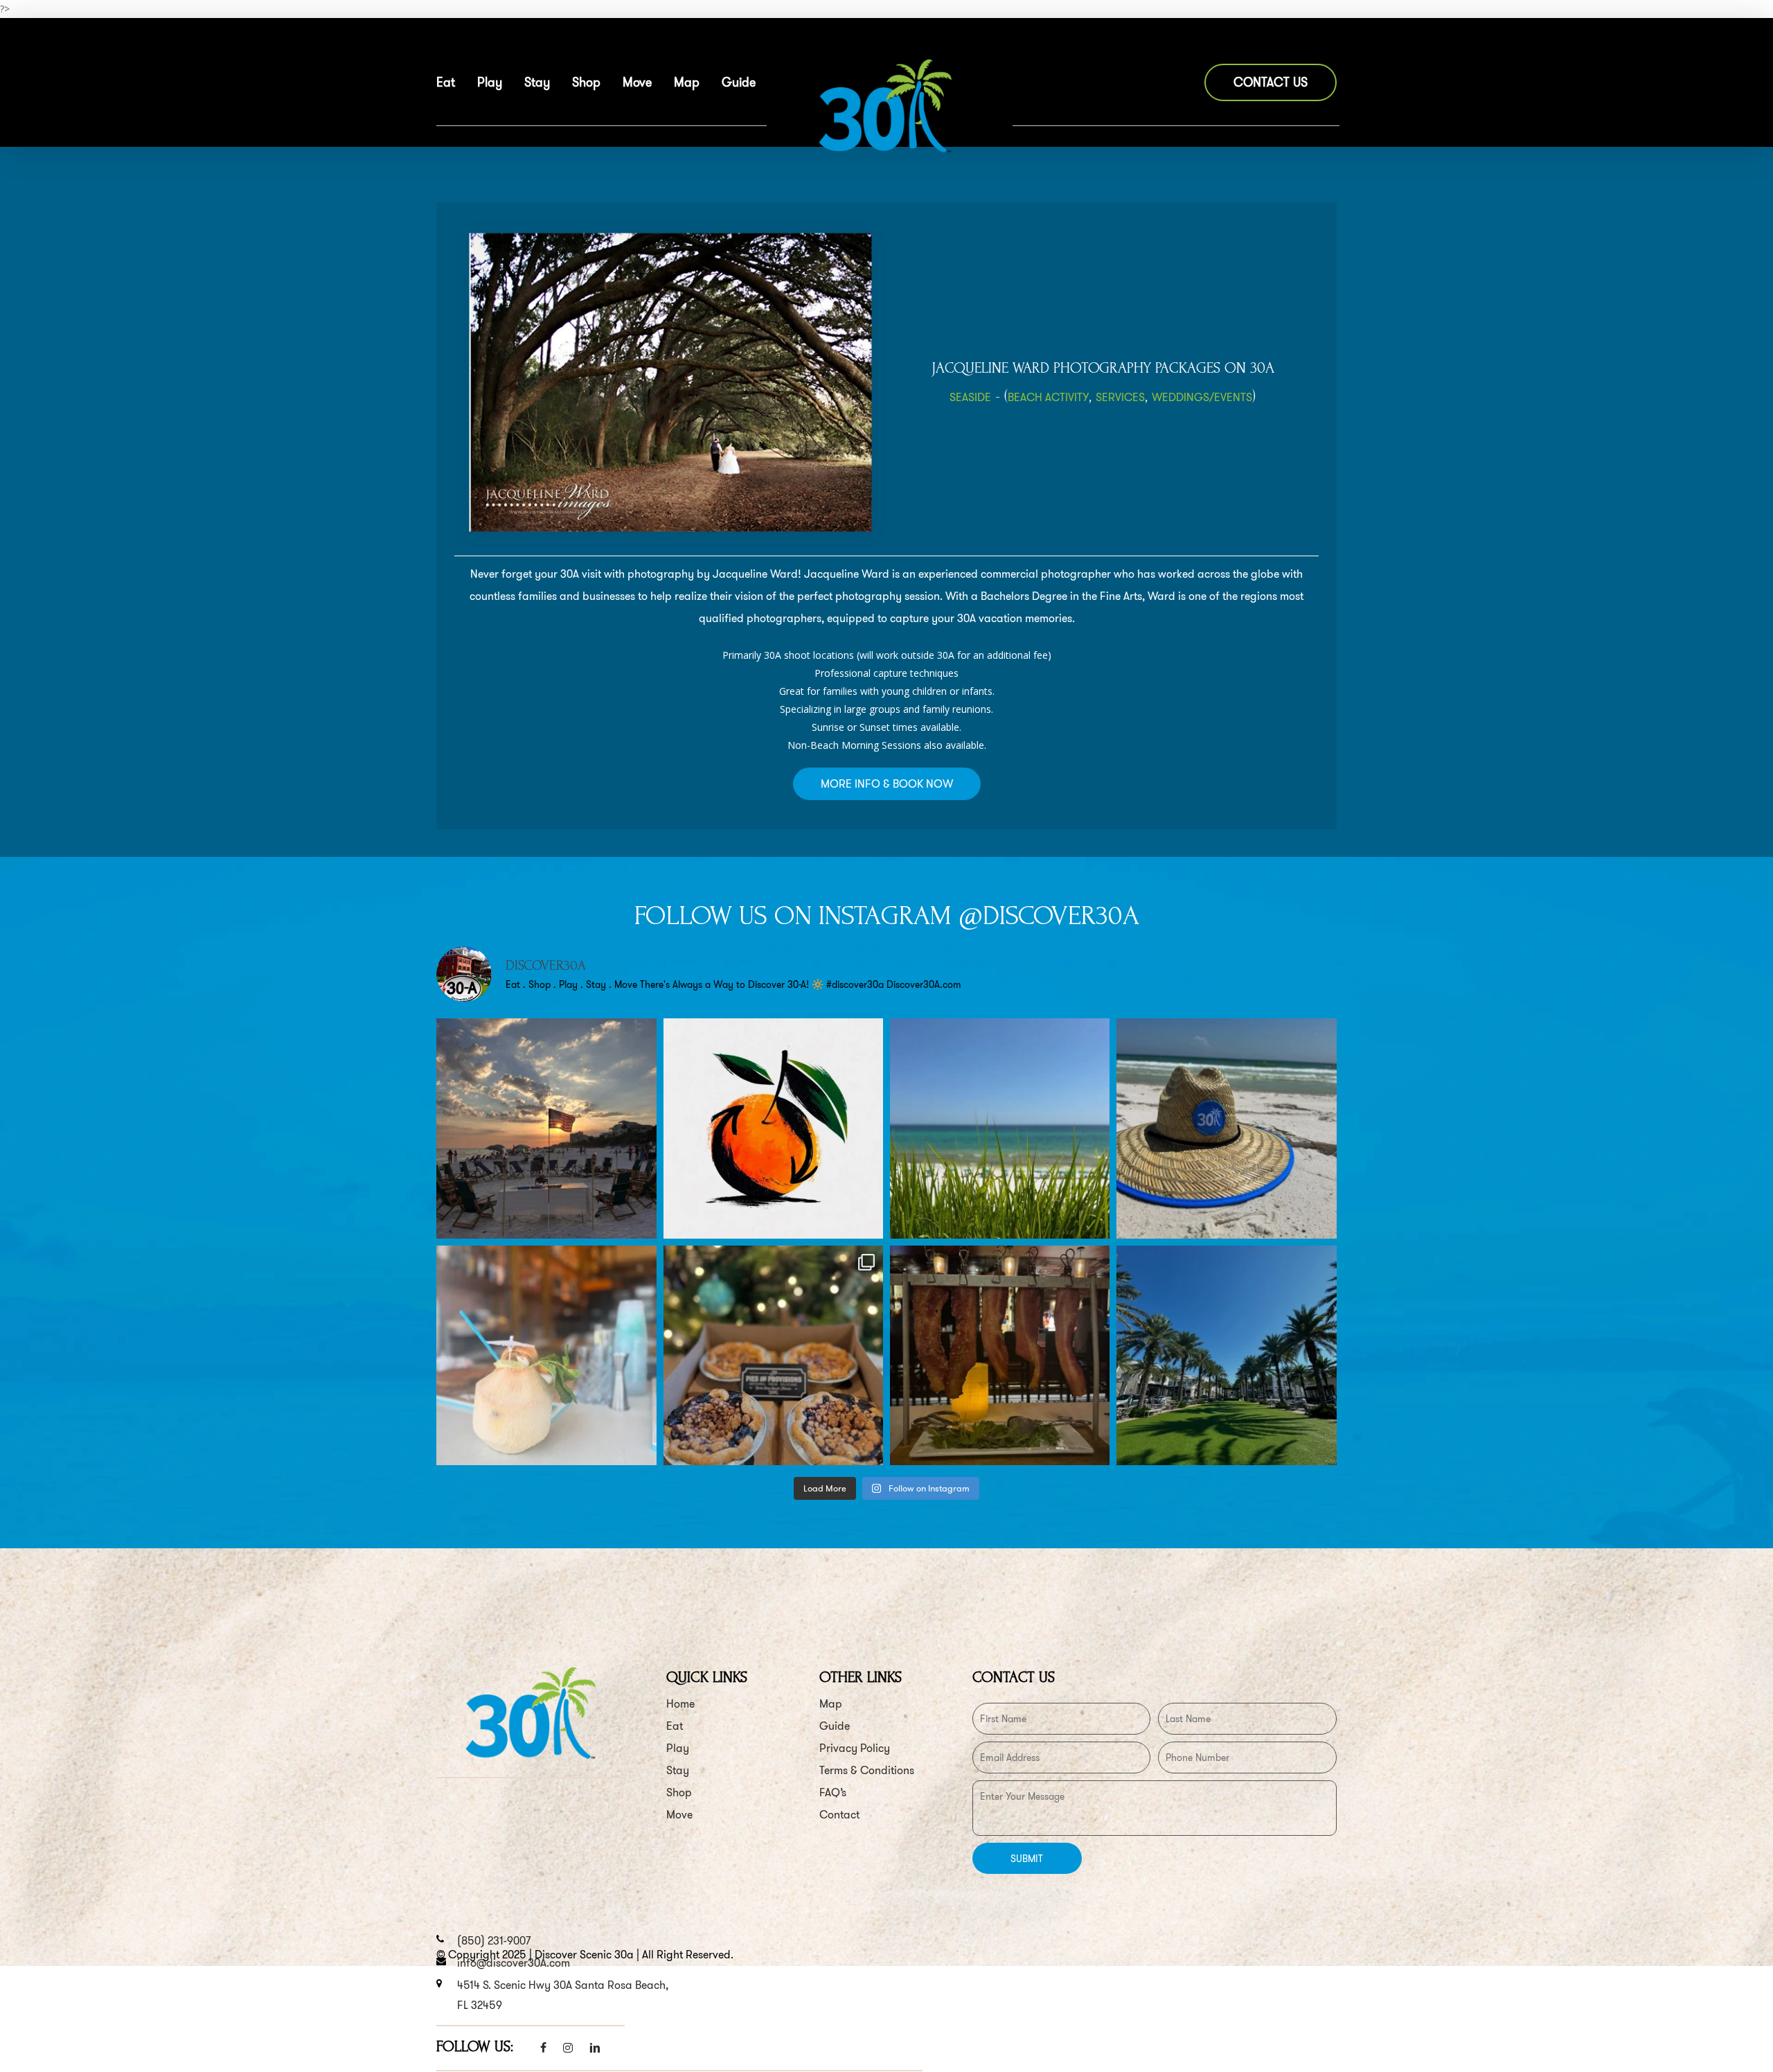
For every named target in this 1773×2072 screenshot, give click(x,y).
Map (831, 1704)
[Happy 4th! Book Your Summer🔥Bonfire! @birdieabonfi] (546, 1128)
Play (678, 1748)
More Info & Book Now (887, 784)
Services (1120, 397)
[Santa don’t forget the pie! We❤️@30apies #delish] (773, 1355)
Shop (679, 1792)
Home (680, 1704)
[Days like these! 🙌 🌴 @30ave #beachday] (1226, 1355)
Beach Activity (1048, 397)
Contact (839, 1815)
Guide (835, 1726)
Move (679, 1815)
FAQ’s (833, 1792)
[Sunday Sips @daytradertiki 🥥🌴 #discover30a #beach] (546, 1355)
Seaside (970, 397)
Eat (675, 1726)
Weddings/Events (1202, 397)
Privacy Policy (855, 1748)
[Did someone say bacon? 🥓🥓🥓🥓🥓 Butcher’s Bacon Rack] (1000, 1355)
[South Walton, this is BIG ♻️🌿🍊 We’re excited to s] (773, 1128)
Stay (678, 1770)
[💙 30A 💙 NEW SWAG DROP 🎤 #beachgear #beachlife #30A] (1226, 1128)
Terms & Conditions (867, 1770)
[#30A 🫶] (1000, 1128)
